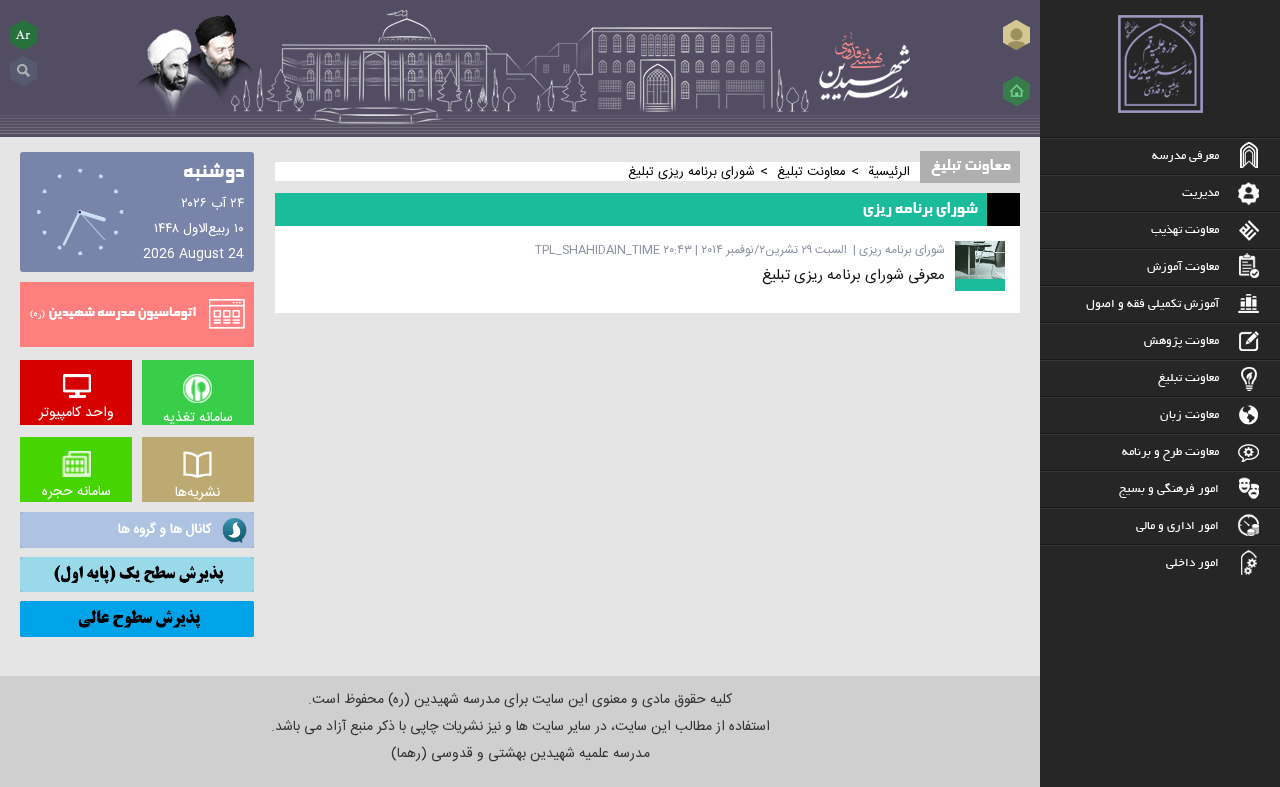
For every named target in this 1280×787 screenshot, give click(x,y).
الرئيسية (889, 172)
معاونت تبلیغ (1188, 378)
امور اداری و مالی (1177, 526)
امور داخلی (1192, 563)
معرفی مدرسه (1185, 156)
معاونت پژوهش (1181, 341)
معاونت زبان (1189, 415)
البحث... (23, 63)
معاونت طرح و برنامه (1170, 452)
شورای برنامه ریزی (902, 250)
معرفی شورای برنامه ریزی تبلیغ (853, 275)
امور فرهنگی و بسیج (1169, 489)
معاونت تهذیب (1185, 230)
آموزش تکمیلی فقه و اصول (1152, 304)
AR (24, 34)
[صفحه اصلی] (1016, 91)
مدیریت (1200, 193)
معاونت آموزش (1183, 267)
